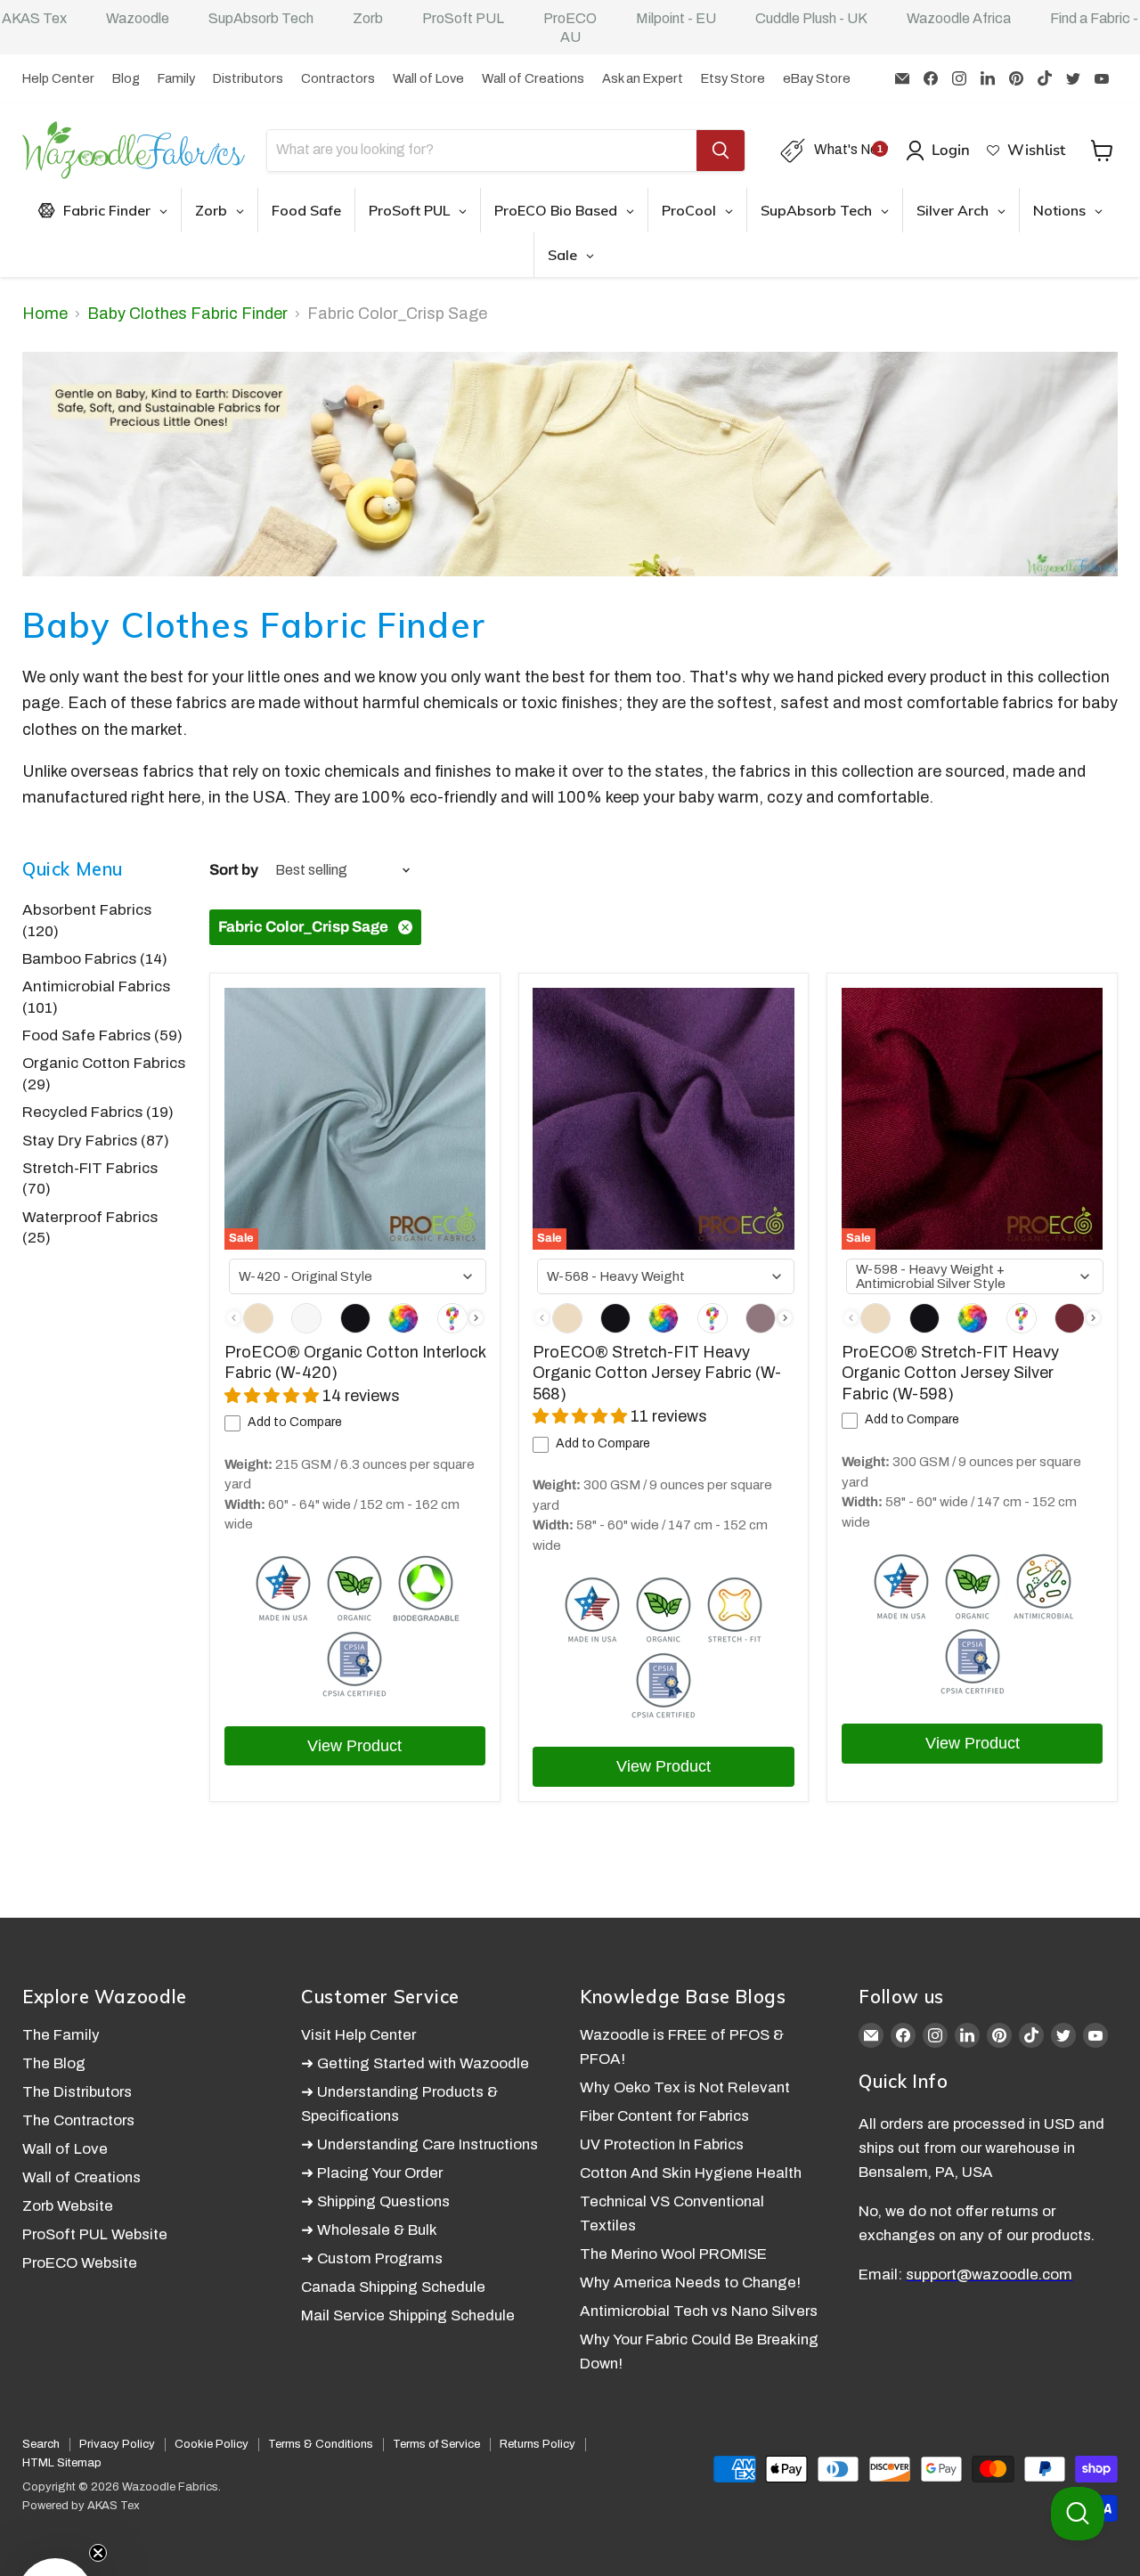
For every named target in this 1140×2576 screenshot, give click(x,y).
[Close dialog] (908, 1122)
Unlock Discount (751, 1490)
